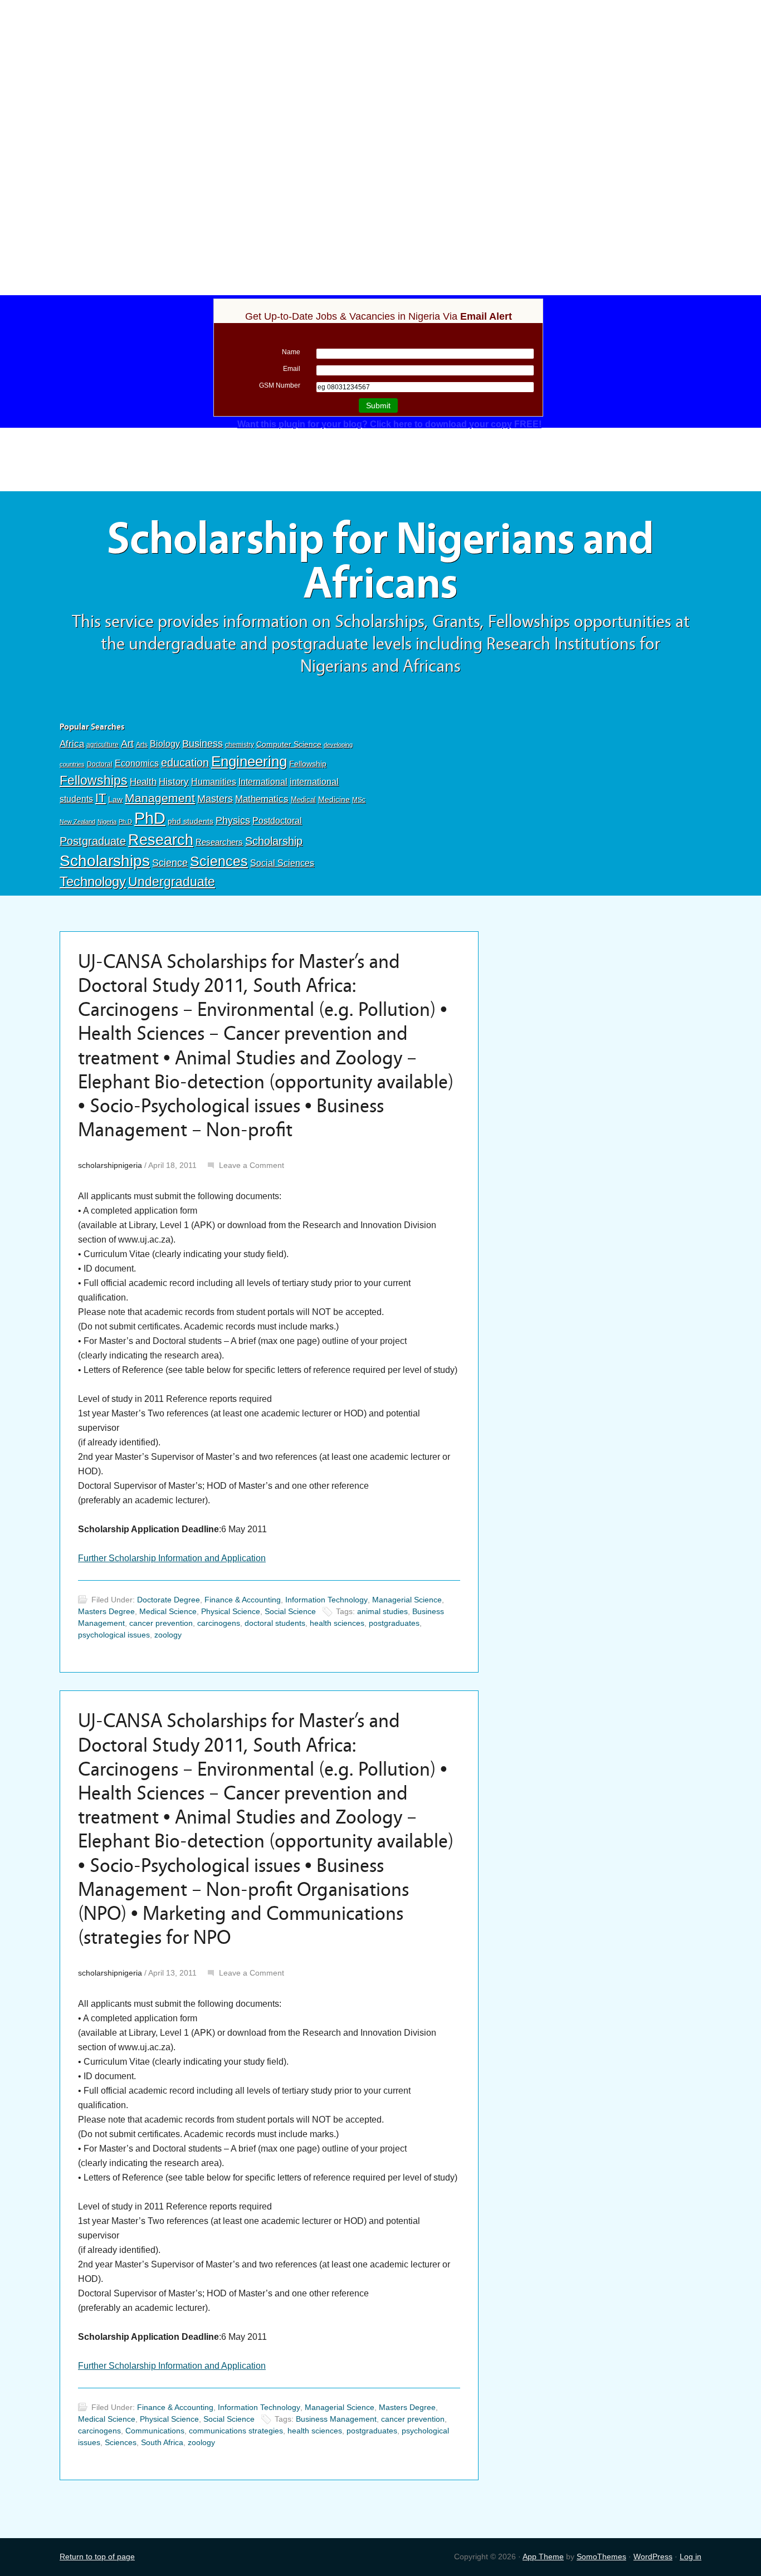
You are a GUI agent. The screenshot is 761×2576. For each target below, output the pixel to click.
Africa (72, 744)
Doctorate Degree (169, 1600)
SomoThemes (601, 2557)
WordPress (653, 2557)
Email (292, 369)
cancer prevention (161, 1623)
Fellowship (308, 764)
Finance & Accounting (243, 1600)
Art (127, 744)
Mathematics (262, 799)
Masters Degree (106, 1611)
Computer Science (289, 744)
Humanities (214, 782)
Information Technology (326, 1600)
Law (115, 799)
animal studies (382, 1611)
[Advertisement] (380, 82)
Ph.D (125, 822)
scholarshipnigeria (110, 1165)
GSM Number (280, 385)
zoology (168, 1635)
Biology (165, 744)
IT (101, 798)
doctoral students (275, 1623)
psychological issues (114, 1635)
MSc (359, 800)
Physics (233, 820)
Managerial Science (407, 1600)
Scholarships (105, 861)
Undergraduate (172, 882)
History (174, 782)
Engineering (249, 761)
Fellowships (94, 780)
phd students (191, 821)
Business (203, 744)
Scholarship (274, 841)
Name (291, 352)
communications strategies (236, 2431)
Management (160, 798)
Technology (93, 881)
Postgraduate (93, 841)
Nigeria (107, 822)
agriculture (103, 745)
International (263, 781)
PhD (150, 818)
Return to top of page (97, 2557)
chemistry (240, 745)
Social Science (290, 1611)
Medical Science (168, 1611)
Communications (155, 2431)
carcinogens (219, 1623)
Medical (303, 800)
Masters (215, 798)
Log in (691, 2557)
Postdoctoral (277, 821)
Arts (142, 745)
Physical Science (231, 1611)
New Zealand (77, 822)
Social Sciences (282, 863)
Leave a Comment (252, 1165)
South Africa (162, 2442)
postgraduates (394, 1623)
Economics (137, 763)
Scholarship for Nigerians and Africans (380, 561)
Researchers (219, 842)
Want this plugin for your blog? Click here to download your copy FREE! (389, 424)
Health (143, 782)
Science (170, 863)
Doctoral (100, 764)
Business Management (336, 2419)
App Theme (543, 2557)
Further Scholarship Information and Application (172, 1558)
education (185, 762)
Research (161, 840)
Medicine (334, 799)
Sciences (219, 861)
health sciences (337, 1623)
